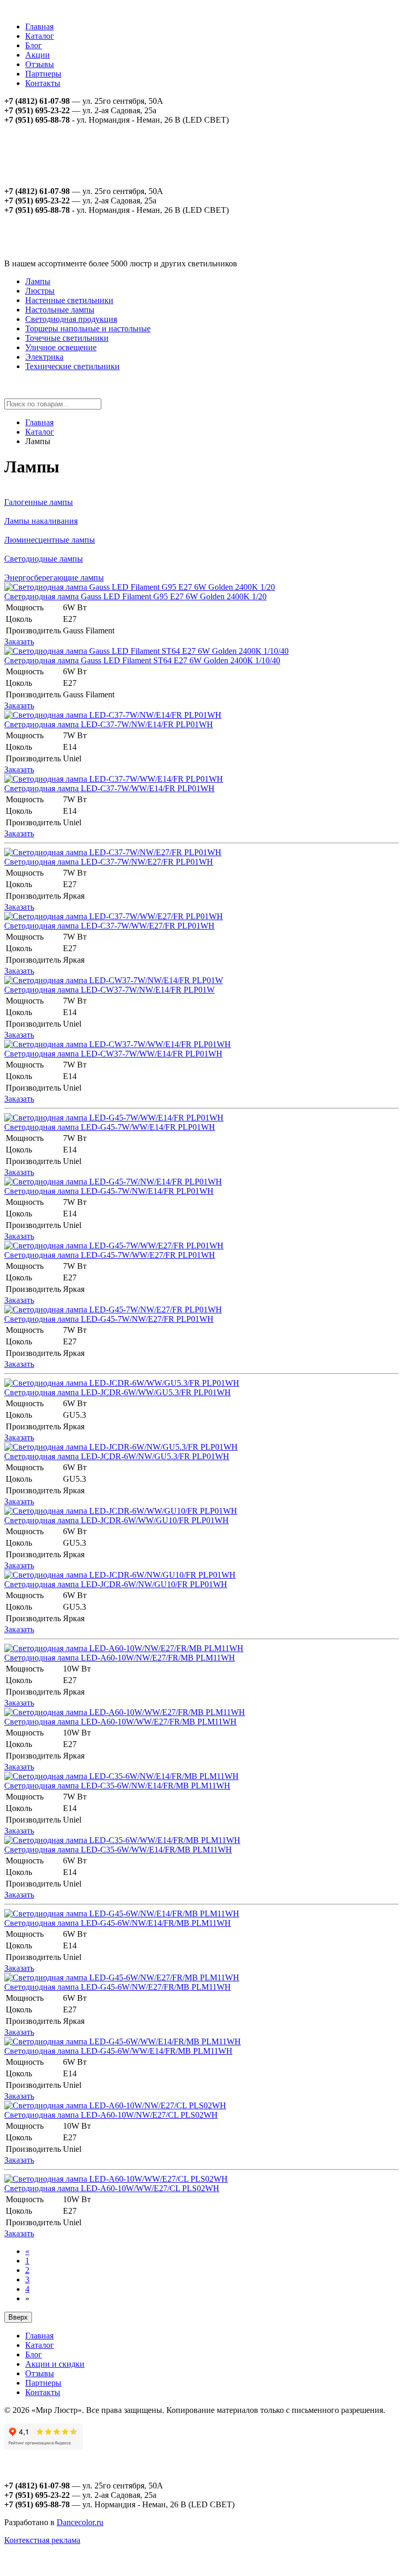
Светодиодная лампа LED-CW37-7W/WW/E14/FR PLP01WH (113, 1054)
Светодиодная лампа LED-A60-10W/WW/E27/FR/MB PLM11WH (120, 1722)
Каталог (40, 36)
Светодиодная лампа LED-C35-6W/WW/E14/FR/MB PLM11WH (118, 1850)
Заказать (19, 642)
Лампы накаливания (41, 521)
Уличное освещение (61, 347)
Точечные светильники (67, 338)
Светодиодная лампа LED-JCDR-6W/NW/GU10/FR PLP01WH (116, 1584)
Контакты (43, 83)
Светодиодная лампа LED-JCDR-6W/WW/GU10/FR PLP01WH (116, 1520)
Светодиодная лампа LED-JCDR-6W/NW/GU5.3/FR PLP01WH (117, 1456)
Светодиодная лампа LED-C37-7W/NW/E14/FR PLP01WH (109, 724)
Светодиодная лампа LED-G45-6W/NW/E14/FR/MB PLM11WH (118, 1923)
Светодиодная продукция (71, 319)
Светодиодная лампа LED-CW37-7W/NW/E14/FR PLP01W (109, 990)
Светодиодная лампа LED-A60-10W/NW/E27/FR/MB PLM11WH (120, 1658)
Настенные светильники (69, 300)
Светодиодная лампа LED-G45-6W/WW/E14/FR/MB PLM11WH (118, 2051)
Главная (39, 26)
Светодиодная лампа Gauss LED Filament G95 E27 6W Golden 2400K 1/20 (135, 596)
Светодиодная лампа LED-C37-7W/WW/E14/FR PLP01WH (109, 788)
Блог (34, 45)
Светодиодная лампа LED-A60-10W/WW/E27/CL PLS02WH (112, 2188)
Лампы (38, 281)
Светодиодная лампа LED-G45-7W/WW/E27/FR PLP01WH (110, 1255)
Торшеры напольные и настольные (88, 328)
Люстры (40, 291)
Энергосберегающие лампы (54, 578)
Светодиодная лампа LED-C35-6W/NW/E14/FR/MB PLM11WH (117, 1786)
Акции (38, 55)
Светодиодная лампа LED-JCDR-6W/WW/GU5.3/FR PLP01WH (118, 1392)
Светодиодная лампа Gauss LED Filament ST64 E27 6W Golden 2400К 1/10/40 (142, 660)
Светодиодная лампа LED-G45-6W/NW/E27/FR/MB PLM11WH (118, 1987)
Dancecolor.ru (80, 2522)
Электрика (44, 357)
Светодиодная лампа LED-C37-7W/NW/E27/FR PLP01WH (109, 862)
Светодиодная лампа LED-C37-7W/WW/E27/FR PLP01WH (109, 926)
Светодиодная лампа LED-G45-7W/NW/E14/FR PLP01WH (109, 1191)
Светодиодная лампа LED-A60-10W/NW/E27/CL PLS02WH (111, 2115)
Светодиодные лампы (44, 559)
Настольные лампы (60, 310)
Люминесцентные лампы (50, 540)
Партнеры (43, 74)
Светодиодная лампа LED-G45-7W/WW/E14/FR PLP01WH (110, 1127)
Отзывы (40, 64)
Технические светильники (72, 366)
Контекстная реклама (42, 2540)
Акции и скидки (55, 2364)
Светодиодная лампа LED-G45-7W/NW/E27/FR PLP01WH (109, 1319)
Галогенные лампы (39, 502)
